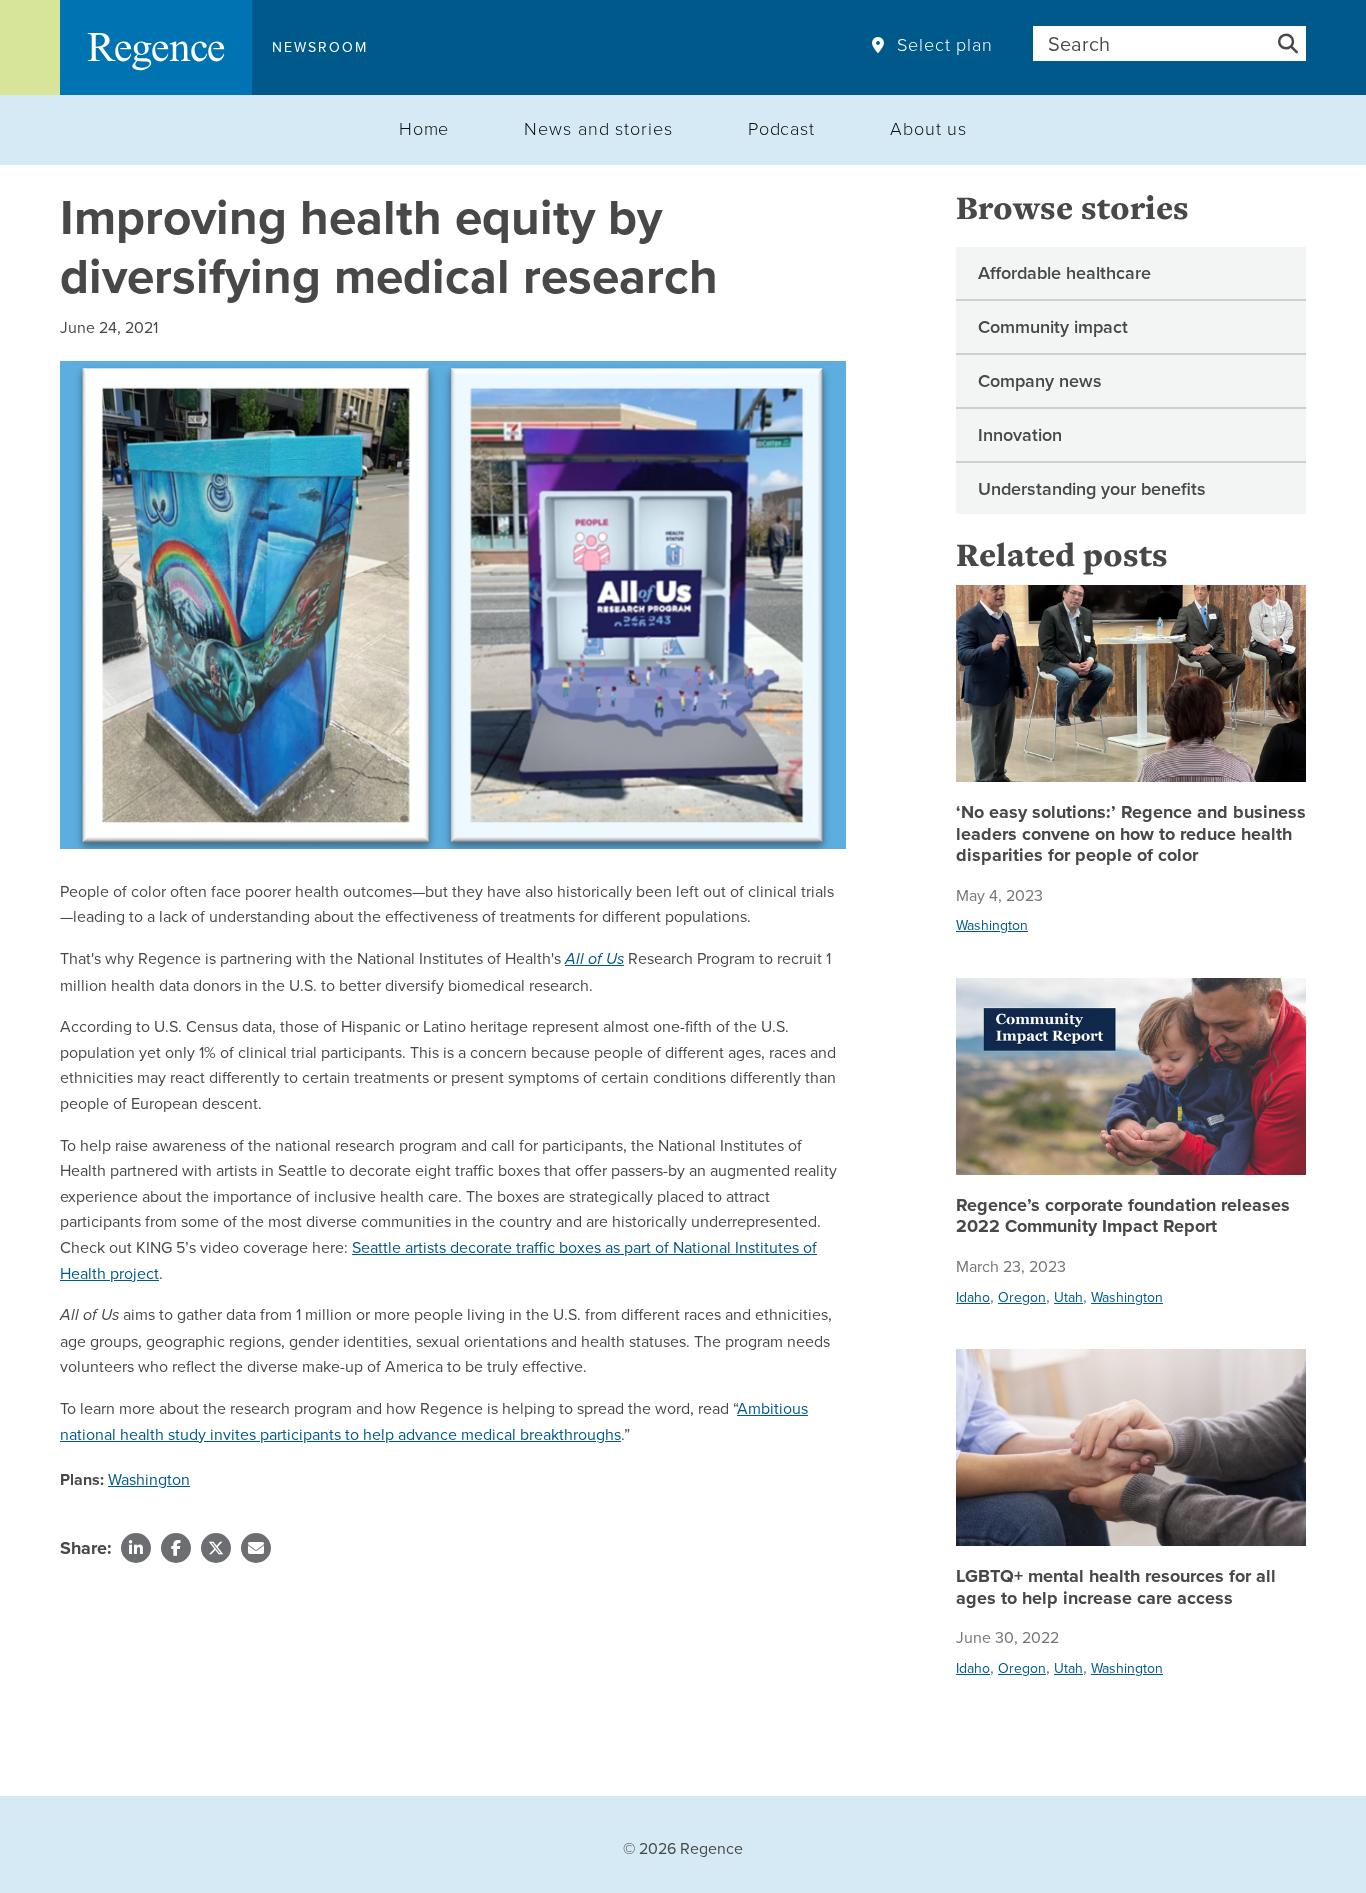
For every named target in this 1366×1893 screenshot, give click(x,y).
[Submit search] (1288, 43)
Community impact (1053, 326)
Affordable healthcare (1064, 272)
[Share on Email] (256, 1548)
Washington (149, 1479)
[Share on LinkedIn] (136, 1548)
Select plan (945, 45)
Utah (1068, 1297)
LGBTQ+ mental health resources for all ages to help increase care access (1116, 1587)
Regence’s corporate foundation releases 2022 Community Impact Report (1123, 1216)
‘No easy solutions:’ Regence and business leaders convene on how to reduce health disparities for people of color (1131, 834)
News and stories (598, 128)
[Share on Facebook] (176, 1548)
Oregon (1022, 1297)
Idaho (973, 1297)
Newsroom (320, 47)
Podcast (781, 128)
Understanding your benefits (1092, 488)
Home (424, 128)
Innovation (1020, 434)
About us (928, 128)
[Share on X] (216, 1548)
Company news (1040, 380)
